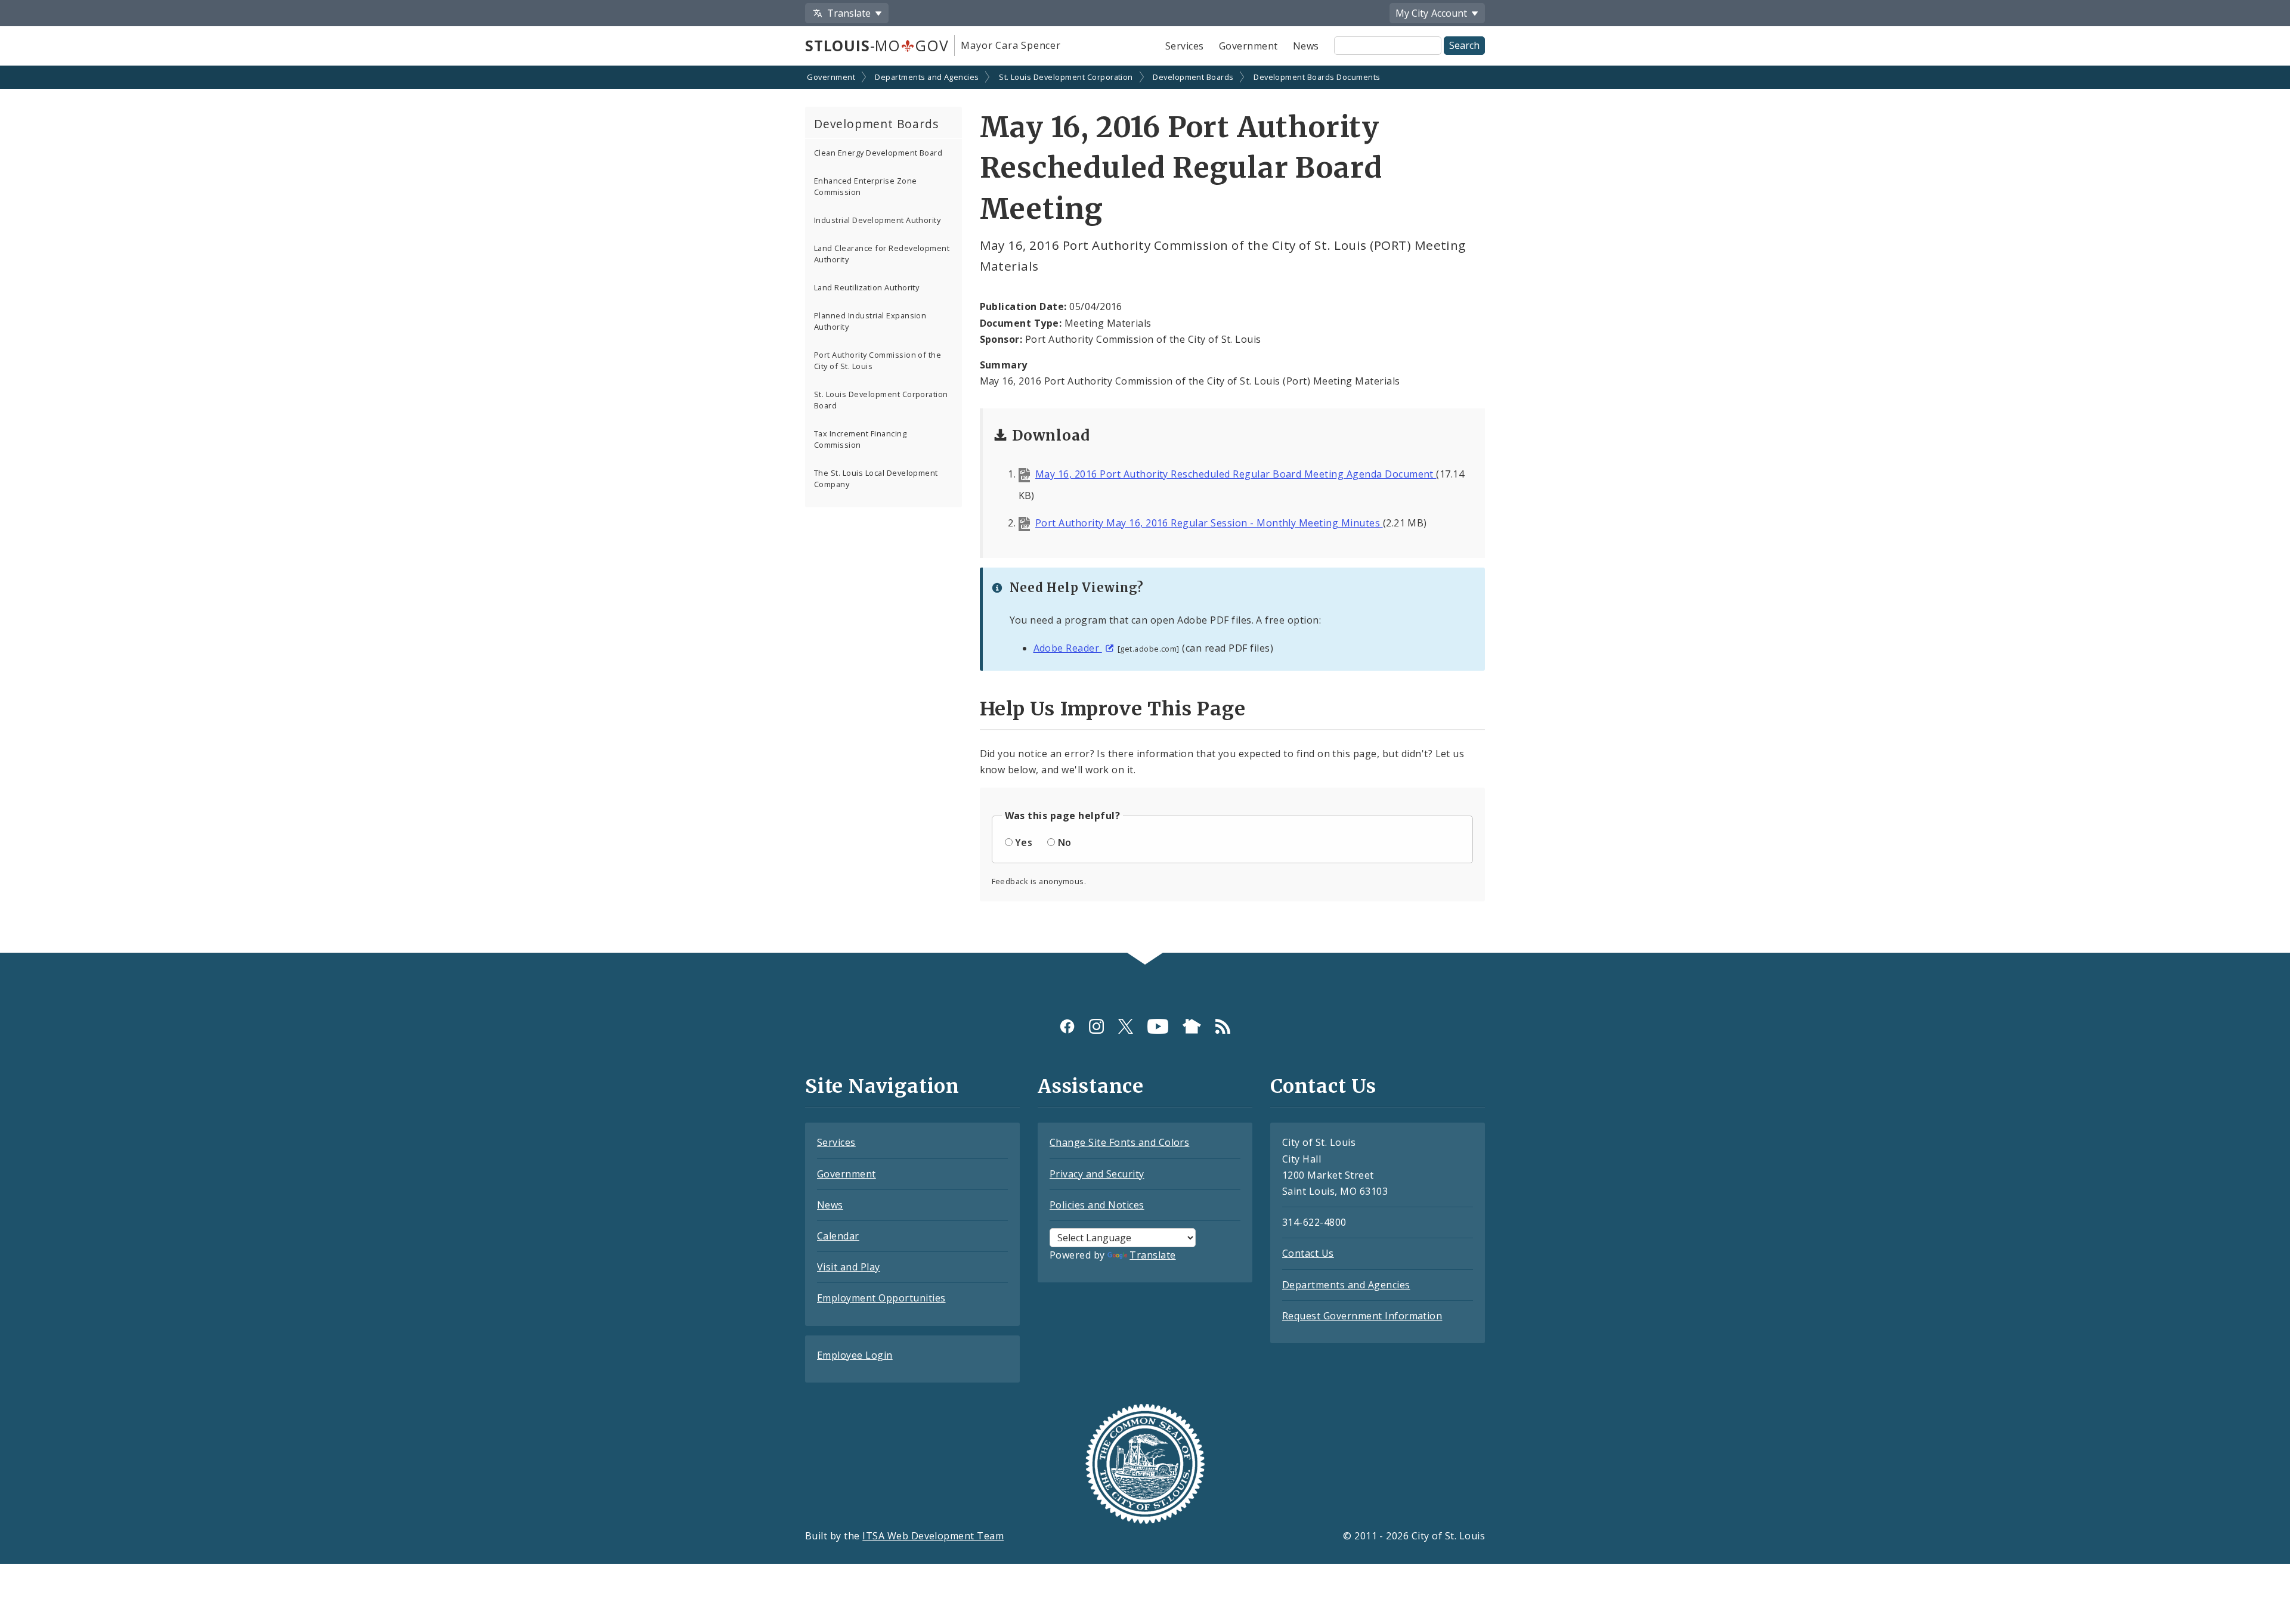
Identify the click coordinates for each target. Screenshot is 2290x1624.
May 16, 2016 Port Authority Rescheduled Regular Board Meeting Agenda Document (1236, 474)
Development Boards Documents (1317, 77)
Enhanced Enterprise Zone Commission (866, 186)
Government (1248, 46)
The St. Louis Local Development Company (876, 478)
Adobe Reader (1068, 648)
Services (1185, 46)
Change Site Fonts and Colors (1119, 1142)
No (1065, 842)
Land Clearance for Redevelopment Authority (882, 254)
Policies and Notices (1097, 1205)
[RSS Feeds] (1223, 1026)
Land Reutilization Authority (867, 287)
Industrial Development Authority (877, 220)
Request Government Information (1362, 1316)
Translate (1152, 1255)
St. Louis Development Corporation (1066, 77)
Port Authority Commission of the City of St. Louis (878, 360)
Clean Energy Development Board (878, 153)
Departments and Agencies (927, 77)
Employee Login (855, 1355)
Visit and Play (849, 1267)
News (1306, 46)
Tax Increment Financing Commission (860, 439)
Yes (1024, 842)
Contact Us (1308, 1253)
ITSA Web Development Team (933, 1536)
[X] (1126, 1026)
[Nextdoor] (1192, 1026)
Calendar (838, 1236)
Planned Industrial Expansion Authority (870, 321)
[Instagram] (1096, 1026)
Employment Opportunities (881, 1298)
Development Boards (1193, 77)
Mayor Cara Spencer (1011, 45)
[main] (1145, 511)
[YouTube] (1158, 1026)
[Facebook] (1067, 1026)
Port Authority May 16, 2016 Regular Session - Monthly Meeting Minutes (1209, 523)
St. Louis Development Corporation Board (881, 400)
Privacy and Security (1097, 1174)
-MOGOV (877, 45)
